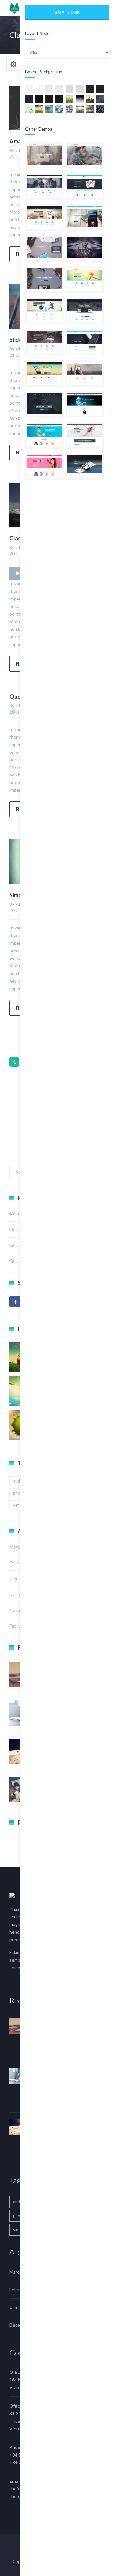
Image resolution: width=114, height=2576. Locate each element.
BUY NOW (67, 12)
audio (18, 1481)
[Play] (18, 574)
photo (19, 1493)
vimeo (19, 1505)
